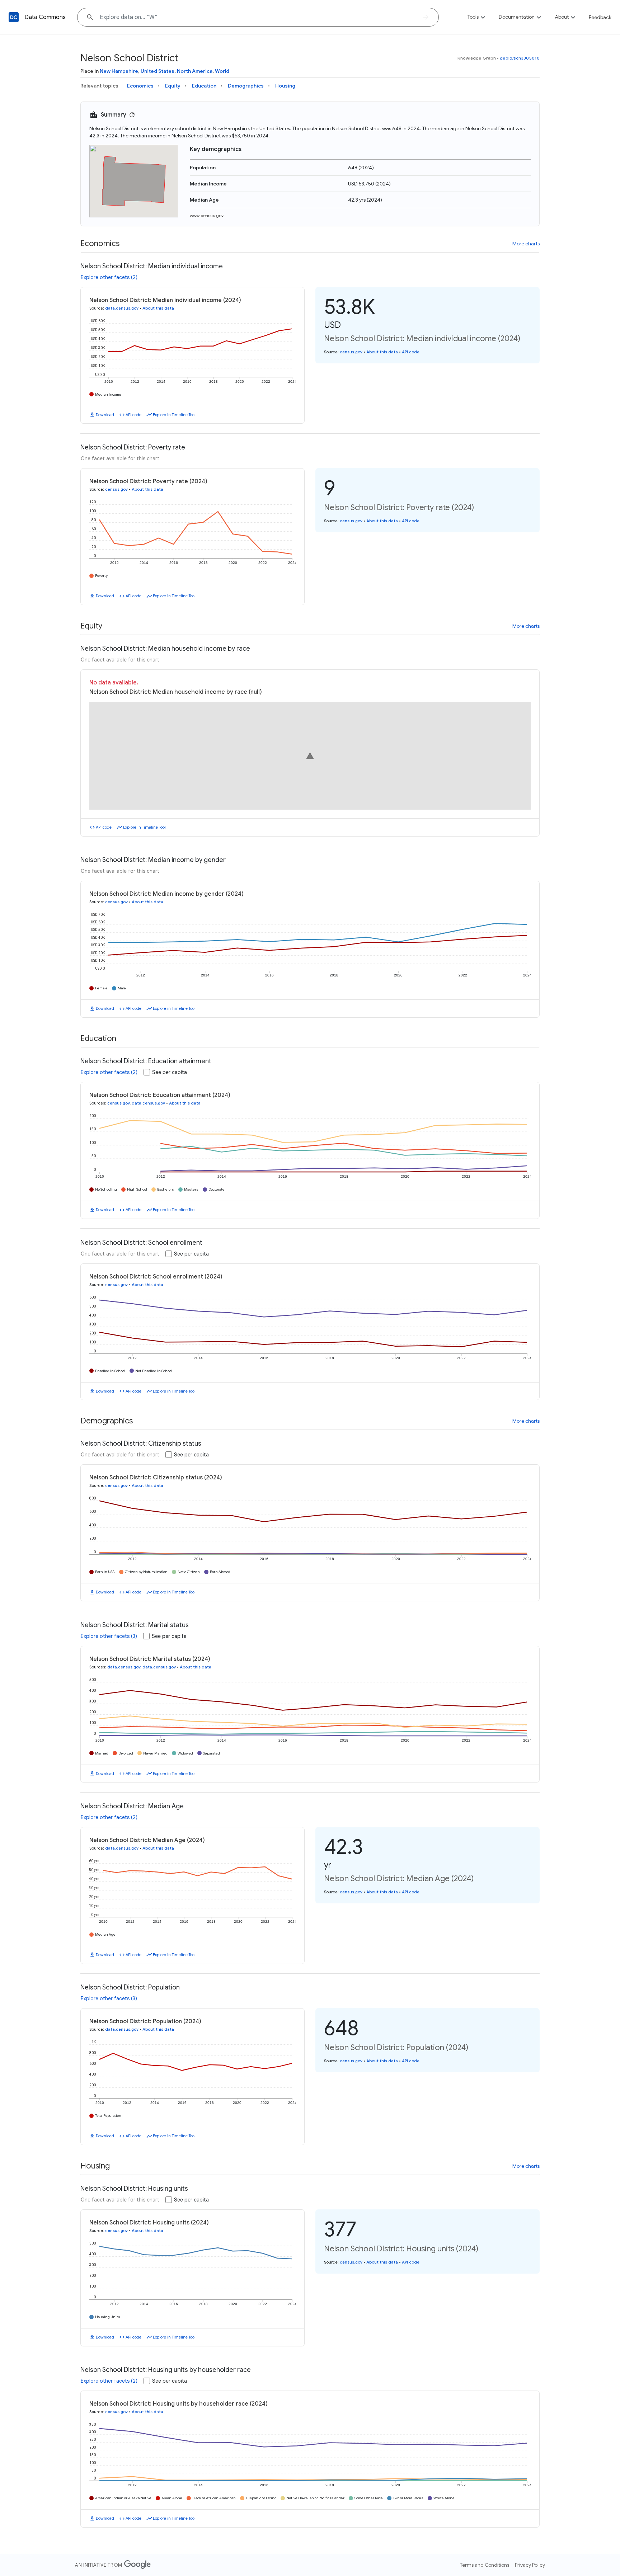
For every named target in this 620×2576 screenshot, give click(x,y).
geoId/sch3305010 (520, 58)
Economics (140, 86)
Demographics (246, 86)
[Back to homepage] (14, 17)
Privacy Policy (530, 2565)
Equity (173, 86)
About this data (158, 308)
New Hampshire (119, 71)
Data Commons (45, 17)
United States (158, 71)
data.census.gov (122, 308)
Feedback (600, 17)
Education (204, 86)
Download (105, 415)
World (222, 71)
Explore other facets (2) (109, 277)
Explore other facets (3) (109, 1636)
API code (133, 415)
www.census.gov (207, 215)
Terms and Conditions (485, 2565)
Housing (285, 86)
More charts (526, 244)
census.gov (351, 352)
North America (195, 71)
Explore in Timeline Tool (174, 415)
